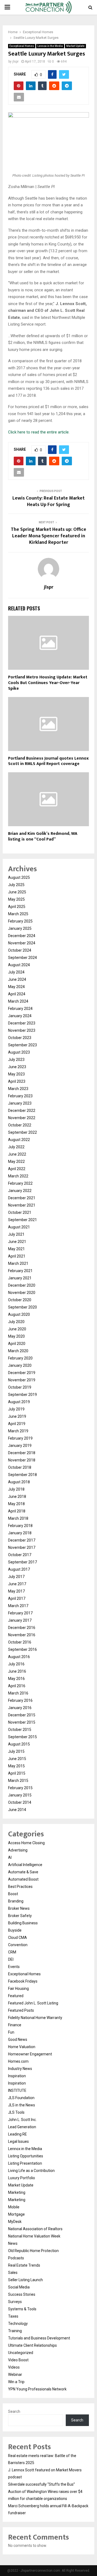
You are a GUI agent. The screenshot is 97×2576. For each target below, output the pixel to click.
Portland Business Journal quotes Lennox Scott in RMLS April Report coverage (48, 761)
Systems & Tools (22, 2309)
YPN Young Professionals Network (37, 2389)
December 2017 (22, 1540)
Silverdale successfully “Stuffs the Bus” (41, 2484)
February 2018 (20, 1526)
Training (15, 2331)
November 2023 (22, 1030)
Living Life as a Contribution (31, 2171)
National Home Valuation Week (34, 2236)
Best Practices (20, 1887)
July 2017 (16, 1577)
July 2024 (16, 972)
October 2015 (20, 1730)
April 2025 (17, 907)
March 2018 (18, 1518)
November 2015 (22, 1722)
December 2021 (22, 1198)
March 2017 (18, 1606)
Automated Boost (23, 1879)
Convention (18, 1945)
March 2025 (18, 914)
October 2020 (20, 1300)
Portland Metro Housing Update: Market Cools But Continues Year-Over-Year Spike (48, 683)
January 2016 (20, 1708)
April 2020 (17, 1344)
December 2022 (22, 1111)
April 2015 (17, 1773)
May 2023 (16, 1074)
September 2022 (22, 1132)
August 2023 (19, 1052)
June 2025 (17, 892)
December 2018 (22, 1453)
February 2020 (20, 1358)
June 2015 (17, 1759)
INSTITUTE (17, 2090)
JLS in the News (22, 2105)
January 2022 (20, 1191)
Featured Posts (21, 2010)
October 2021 (20, 1212)
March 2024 (18, 1001)
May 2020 (16, 1336)
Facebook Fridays (23, 1981)
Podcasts (16, 2258)
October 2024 (20, 950)
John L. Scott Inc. (22, 2120)
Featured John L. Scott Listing (33, 2003)
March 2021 (18, 1263)
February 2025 (20, 921)
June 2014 (17, 1810)
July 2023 (16, 1060)
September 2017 (22, 1562)
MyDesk (15, 2222)
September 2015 (22, 1737)
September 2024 (22, 958)
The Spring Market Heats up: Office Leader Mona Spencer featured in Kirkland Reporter (48, 536)
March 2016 (18, 1693)
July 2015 (16, 1751)
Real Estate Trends (24, 2265)
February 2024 (20, 1009)
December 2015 (22, 1715)
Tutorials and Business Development (39, 2338)
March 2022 (18, 1176)
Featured (16, 1996)
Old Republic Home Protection (33, 2251)
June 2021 (17, 1242)
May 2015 (16, 1766)
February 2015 (20, 1788)
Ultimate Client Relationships (32, 2345)
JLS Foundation (21, 2098)
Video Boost (18, 2360)
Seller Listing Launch (25, 2280)
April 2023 (17, 1081)
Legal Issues (18, 2141)
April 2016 (17, 1686)
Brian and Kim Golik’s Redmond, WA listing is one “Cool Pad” (43, 836)
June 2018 (17, 1497)
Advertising (18, 1850)
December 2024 (22, 936)
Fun (11, 2032)
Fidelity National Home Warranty (35, 2018)
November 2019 (22, 1380)
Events (14, 1967)
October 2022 (20, 1125)
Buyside (15, 1930)
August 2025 (19, 877)
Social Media (19, 2287)
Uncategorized (21, 2353)
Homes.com (18, 2061)
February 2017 (20, 1613)
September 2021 (22, 1220)
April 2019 (17, 1424)
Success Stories (22, 2294)
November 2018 (22, 1460)
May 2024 (16, 987)
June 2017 (17, 1584)
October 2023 (20, 1038)
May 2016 (16, 1679)
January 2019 (20, 1446)
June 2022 (17, 1154)
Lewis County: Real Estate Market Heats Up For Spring (48, 501)
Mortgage (16, 2214)
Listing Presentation (25, 2163)
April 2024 (17, 994)
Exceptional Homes (22, 46)
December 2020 (22, 1285)
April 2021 (17, 1256)
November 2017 (22, 1547)
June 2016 (17, 1671)
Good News (18, 2039)
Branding (16, 1901)
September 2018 (22, 1475)
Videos (14, 2367)
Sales (13, 2273)
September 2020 (22, 1307)
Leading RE (18, 2134)
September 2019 (22, 1395)
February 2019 (20, 1438)
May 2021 (16, 1249)
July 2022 (16, 1147)
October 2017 (20, 1555)
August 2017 (19, 1569)
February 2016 (20, 1700)
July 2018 (16, 1489)
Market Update (75, 46)
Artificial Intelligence (25, 1865)
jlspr (15, 62)
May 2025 (16, 899)
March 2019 (18, 1431)
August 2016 (19, 1657)
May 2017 (16, 1591)
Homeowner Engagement (30, 2054)
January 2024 (20, 1016)
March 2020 (18, 1351)
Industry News (20, 2069)
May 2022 (16, 1161)
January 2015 (20, 1795)
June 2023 (17, 1067)
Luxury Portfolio (22, 2178)
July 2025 (16, 885)
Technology (18, 2324)
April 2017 (17, 1598)
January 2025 (20, 928)
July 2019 (16, 1409)
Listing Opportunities (26, 2156)
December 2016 (22, 1628)
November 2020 (22, 1293)
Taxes (13, 2316)
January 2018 (20, 1533)
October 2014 (20, 1802)
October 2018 (20, 1467)
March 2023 (18, 1089)
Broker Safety (20, 1916)
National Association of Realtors (35, 2229)
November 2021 (22, 1205)
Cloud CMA (18, 1938)
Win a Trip (16, 2382)
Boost (13, 1894)
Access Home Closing (26, 1843)
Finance (15, 2025)
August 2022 (19, 1140)
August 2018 (19, 1482)
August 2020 (19, 1314)
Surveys (15, 2302)
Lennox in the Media (50, 46)
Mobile (14, 2207)
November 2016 (22, 1635)
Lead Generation (22, 2127)
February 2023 (20, 1096)
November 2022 (22, 1118)
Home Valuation (22, 2047)
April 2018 (17, 1511)
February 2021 (20, 1271)
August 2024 (19, 965)
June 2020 (17, 1329)
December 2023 (22, 1023)
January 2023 (20, 1103)
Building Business (23, 1923)
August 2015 (19, 1744)
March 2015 (18, 1781)
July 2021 (16, 1234)
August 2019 (19, 1402)
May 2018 (16, 1504)
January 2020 (20, 1365)
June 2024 (17, 979)
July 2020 (16, 1322)
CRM (12, 1952)
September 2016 (22, 1649)
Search (14, 2411)
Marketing (17, 2192)
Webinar (15, 2375)
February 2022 (20, 1183)
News (13, 2243)
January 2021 (20, 1278)
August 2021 (19, 1227)
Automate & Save (23, 1872)
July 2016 (16, 1664)
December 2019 (22, 1373)
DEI (11, 1959)
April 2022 (17, 1169)
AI (10, 1857)
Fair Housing (18, 1989)
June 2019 (17, 1416)
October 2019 (20, 1387)
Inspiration (17, 2076)
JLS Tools (16, 2112)
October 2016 (20, 1642)
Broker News (19, 1908)
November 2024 (22, 943)
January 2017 (20, 1620)
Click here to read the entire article (38, 432)
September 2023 (22, 1045)
